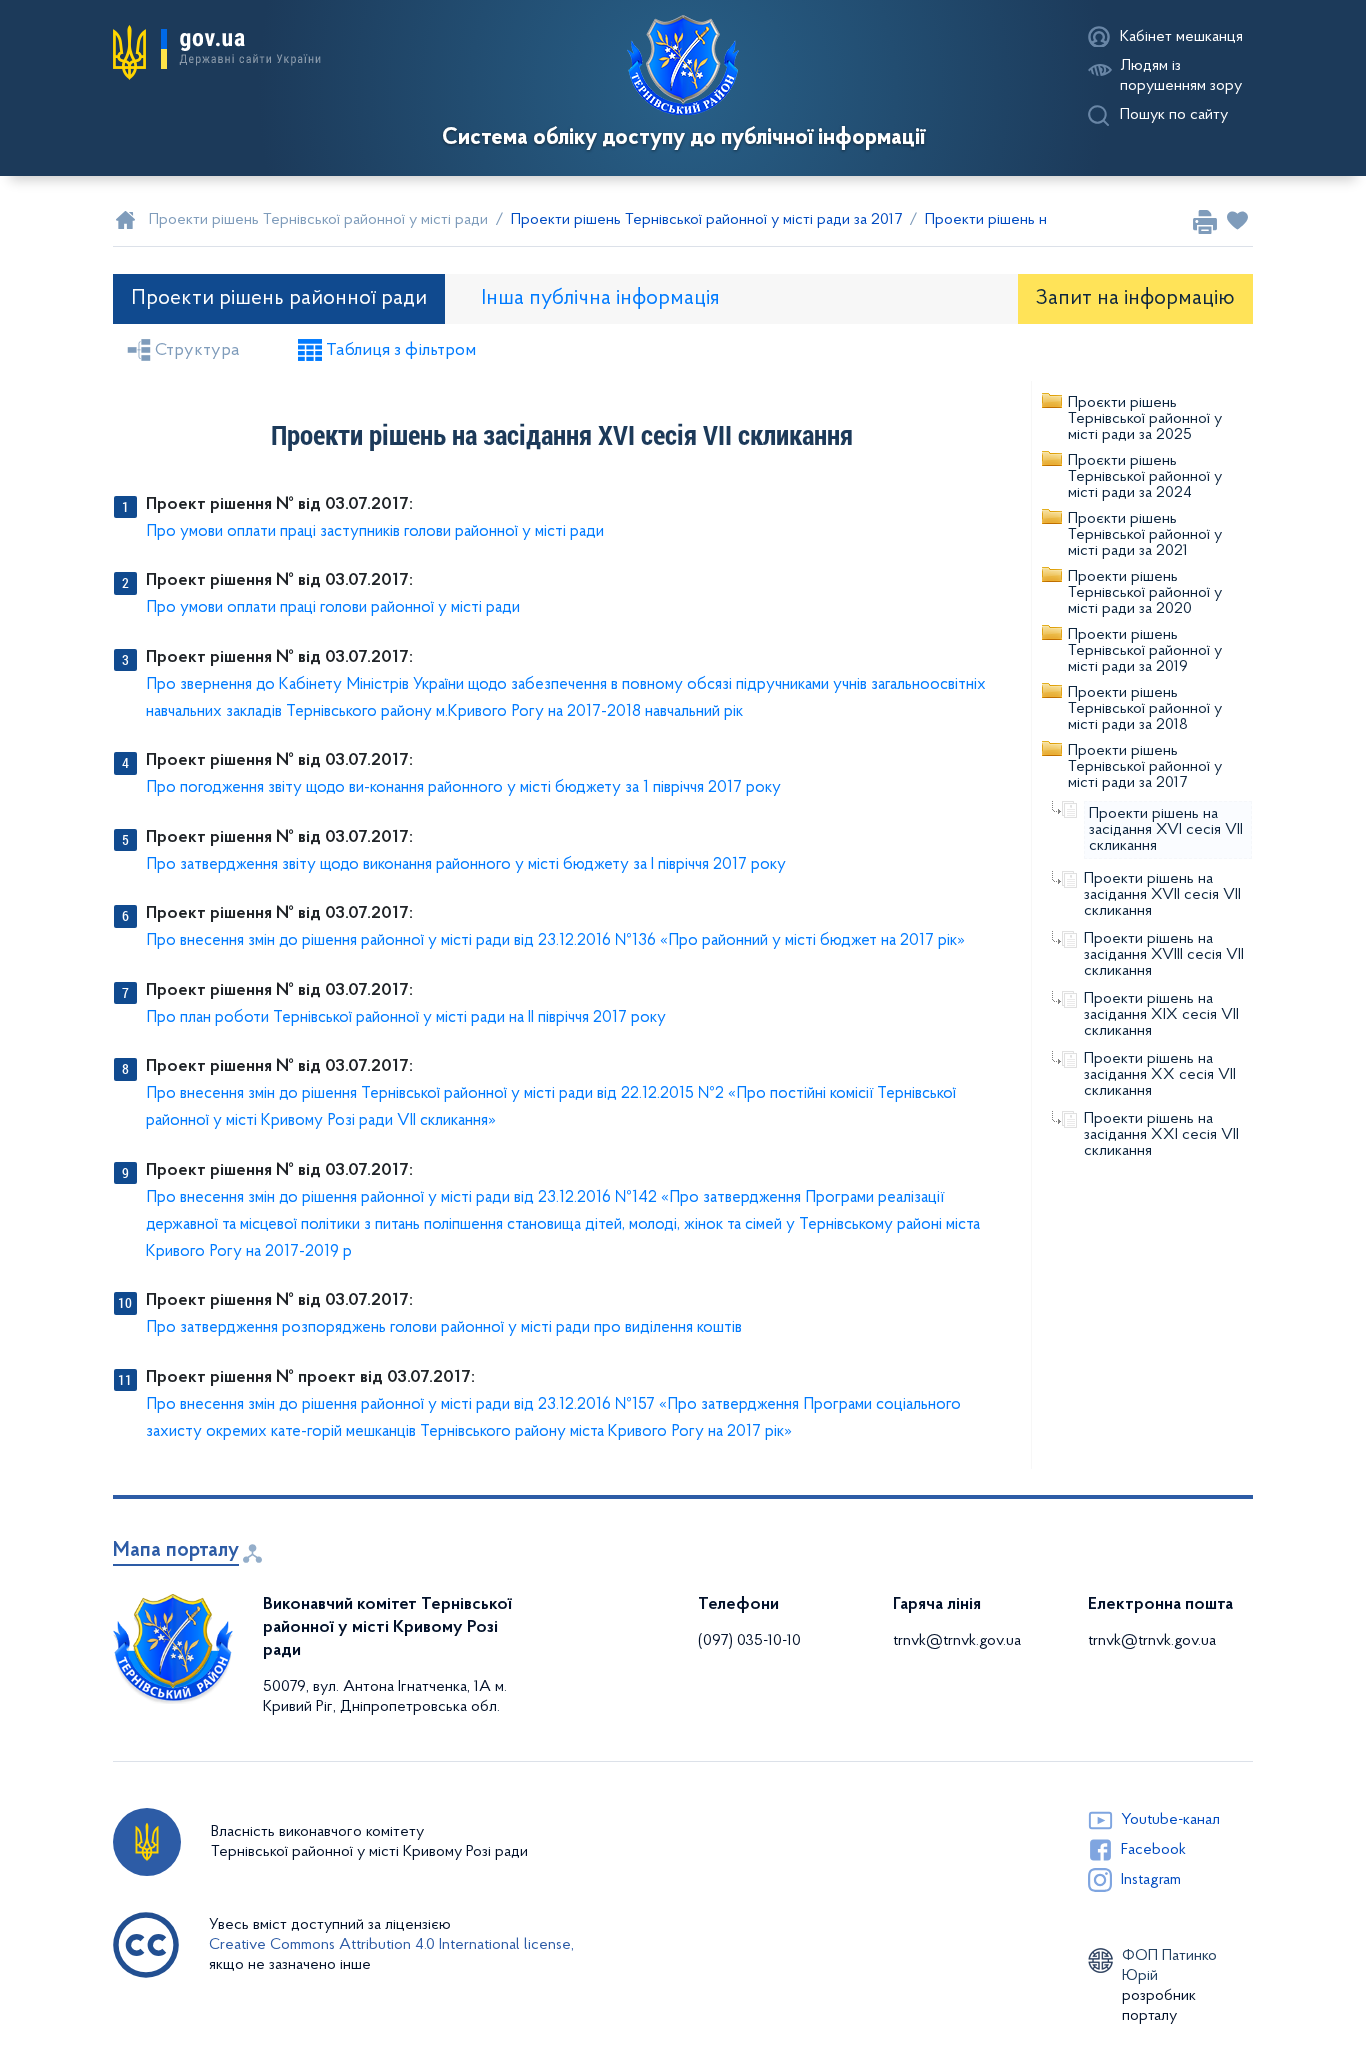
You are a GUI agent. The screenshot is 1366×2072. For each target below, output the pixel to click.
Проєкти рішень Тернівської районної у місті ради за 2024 (1145, 477)
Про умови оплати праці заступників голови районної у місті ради (375, 531)
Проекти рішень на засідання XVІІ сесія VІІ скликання (1162, 895)
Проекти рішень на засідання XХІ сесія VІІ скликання (1161, 1135)
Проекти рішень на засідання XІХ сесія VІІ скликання (1161, 1015)
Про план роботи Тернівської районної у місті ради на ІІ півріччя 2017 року (406, 1017)
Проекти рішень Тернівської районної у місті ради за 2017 (1145, 767)
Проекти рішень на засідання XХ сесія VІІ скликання (1160, 1075)
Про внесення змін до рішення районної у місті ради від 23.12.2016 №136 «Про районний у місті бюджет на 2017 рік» (555, 940)
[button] (217, 53)
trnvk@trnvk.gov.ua (957, 1641)
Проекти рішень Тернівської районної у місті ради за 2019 (1145, 651)
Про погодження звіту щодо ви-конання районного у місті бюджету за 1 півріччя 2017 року (463, 787)
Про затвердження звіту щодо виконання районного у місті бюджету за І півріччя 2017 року (466, 864)
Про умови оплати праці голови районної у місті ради (333, 607)
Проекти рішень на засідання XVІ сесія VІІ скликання (1166, 830)
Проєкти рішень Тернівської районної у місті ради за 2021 (1145, 535)
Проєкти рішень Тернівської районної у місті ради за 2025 (1145, 419)
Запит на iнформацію (1135, 298)
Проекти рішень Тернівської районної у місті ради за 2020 (1145, 593)
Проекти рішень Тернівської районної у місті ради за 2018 (1145, 709)
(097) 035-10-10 (749, 1641)
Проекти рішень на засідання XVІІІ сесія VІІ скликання (1164, 955)
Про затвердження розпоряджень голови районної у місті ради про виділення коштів (444, 1327)
